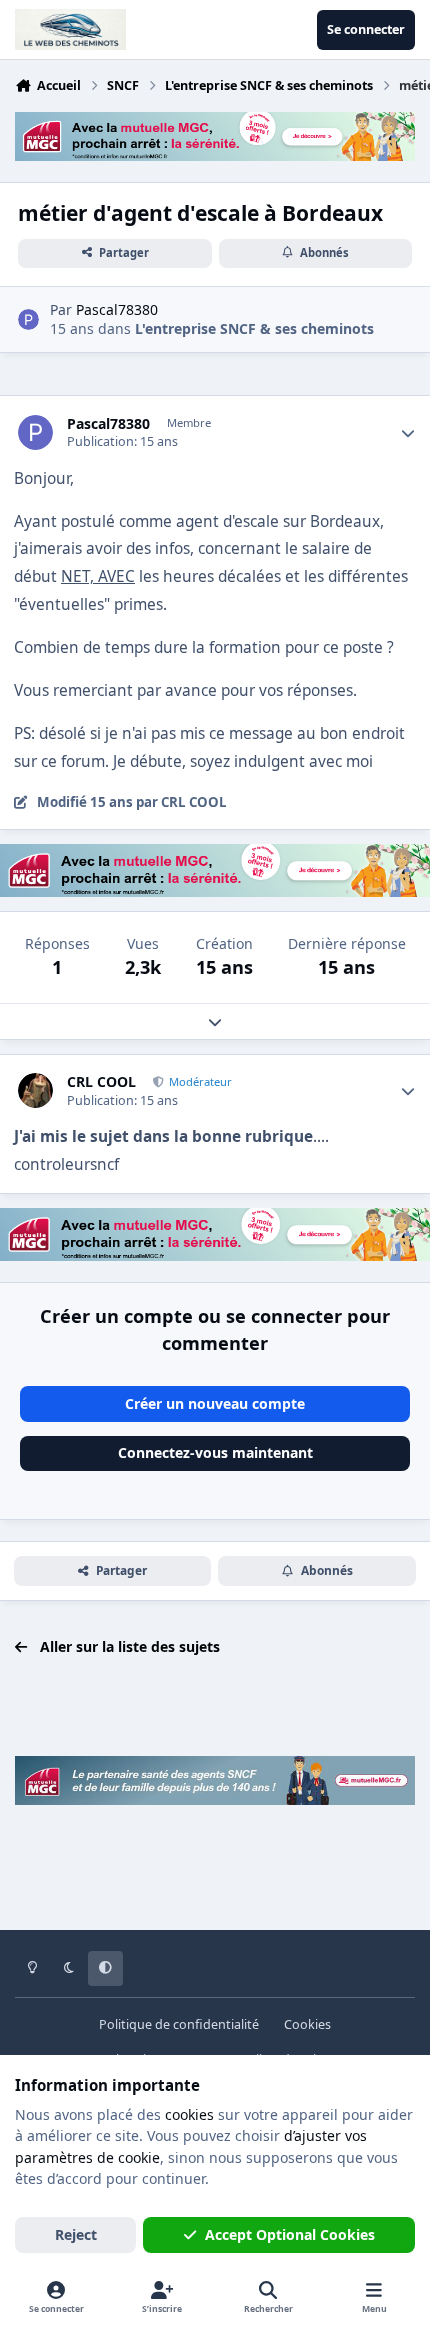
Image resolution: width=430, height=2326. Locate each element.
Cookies (307, 2024)
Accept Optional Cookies (290, 2234)
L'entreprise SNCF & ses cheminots (254, 328)
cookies (189, 2114)
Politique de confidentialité (179, 2024)
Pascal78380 (108, 424)
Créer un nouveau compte (215, 1403)
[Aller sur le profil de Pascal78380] (28, 319)
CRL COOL (101, 1082)
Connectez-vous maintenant (215, 1452)
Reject (76, 2234)
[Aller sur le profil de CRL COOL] (35, 1090)
